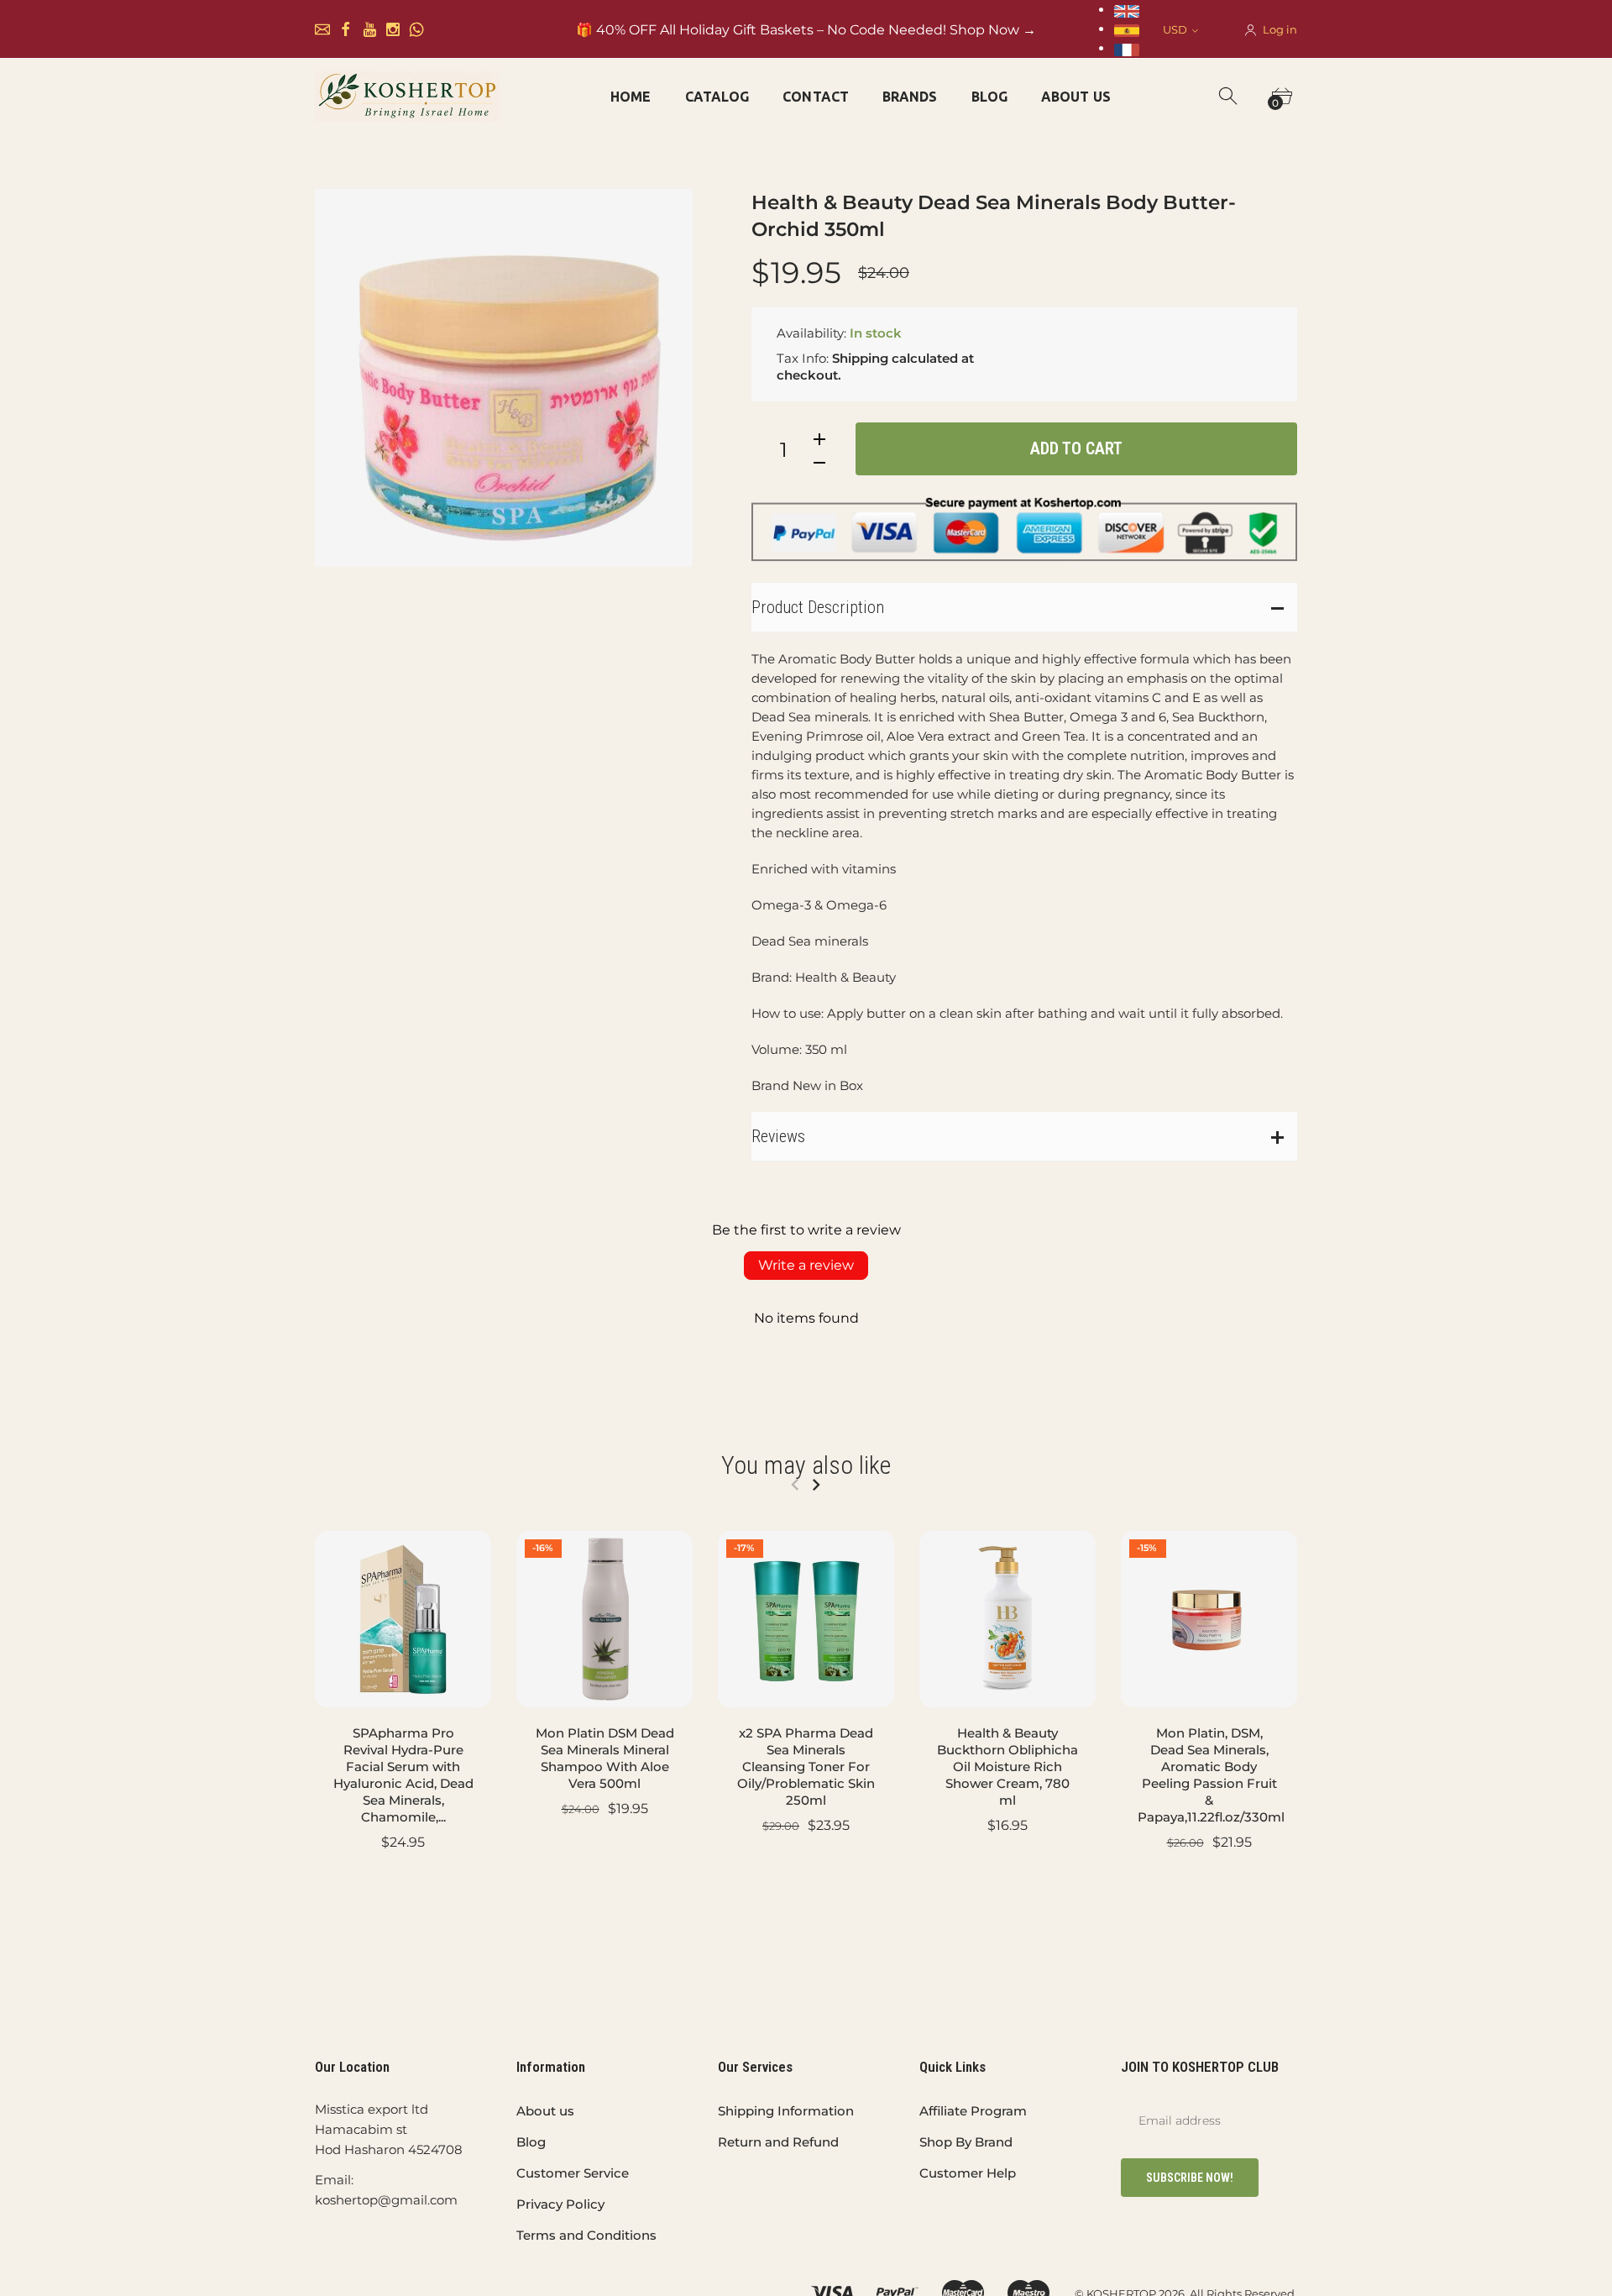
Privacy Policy (560, 2204)
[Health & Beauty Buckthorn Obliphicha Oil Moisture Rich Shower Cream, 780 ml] (1007, 1619)
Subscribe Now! (1190, 2178)
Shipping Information (786, 2111)
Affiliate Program (973, 2111)
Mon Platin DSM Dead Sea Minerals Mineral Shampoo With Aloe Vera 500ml (605, 1758)
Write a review (806, 1265)
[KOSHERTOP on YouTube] (369, 29)
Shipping (860, 358)
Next (816, 1485)
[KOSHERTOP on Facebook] (346, 29)
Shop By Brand (966, 2142)
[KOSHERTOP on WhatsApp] (416, 29)
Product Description (818, 607)
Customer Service (573, 2173)
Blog (531, 2142)
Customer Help (968, 2173)
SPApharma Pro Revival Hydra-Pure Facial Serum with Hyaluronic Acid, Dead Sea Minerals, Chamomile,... (403, 1775)
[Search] (1229, 97)
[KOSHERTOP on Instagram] (393, 29)
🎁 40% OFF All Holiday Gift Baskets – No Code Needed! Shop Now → (806, 30)
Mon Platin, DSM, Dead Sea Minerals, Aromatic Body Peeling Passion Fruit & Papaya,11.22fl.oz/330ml (1211, 1775)
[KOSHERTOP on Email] (322, 29)
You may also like (806, 1465)
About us (545, 2111)
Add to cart (1076, 448)
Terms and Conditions (586, 2235)
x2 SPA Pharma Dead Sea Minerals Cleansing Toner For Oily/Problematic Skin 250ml (806, 1767)
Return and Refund (778, 2142)
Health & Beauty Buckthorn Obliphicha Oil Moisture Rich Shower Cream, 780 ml (1007, 1767)
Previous (795, 1485)
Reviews (778, 1136)
